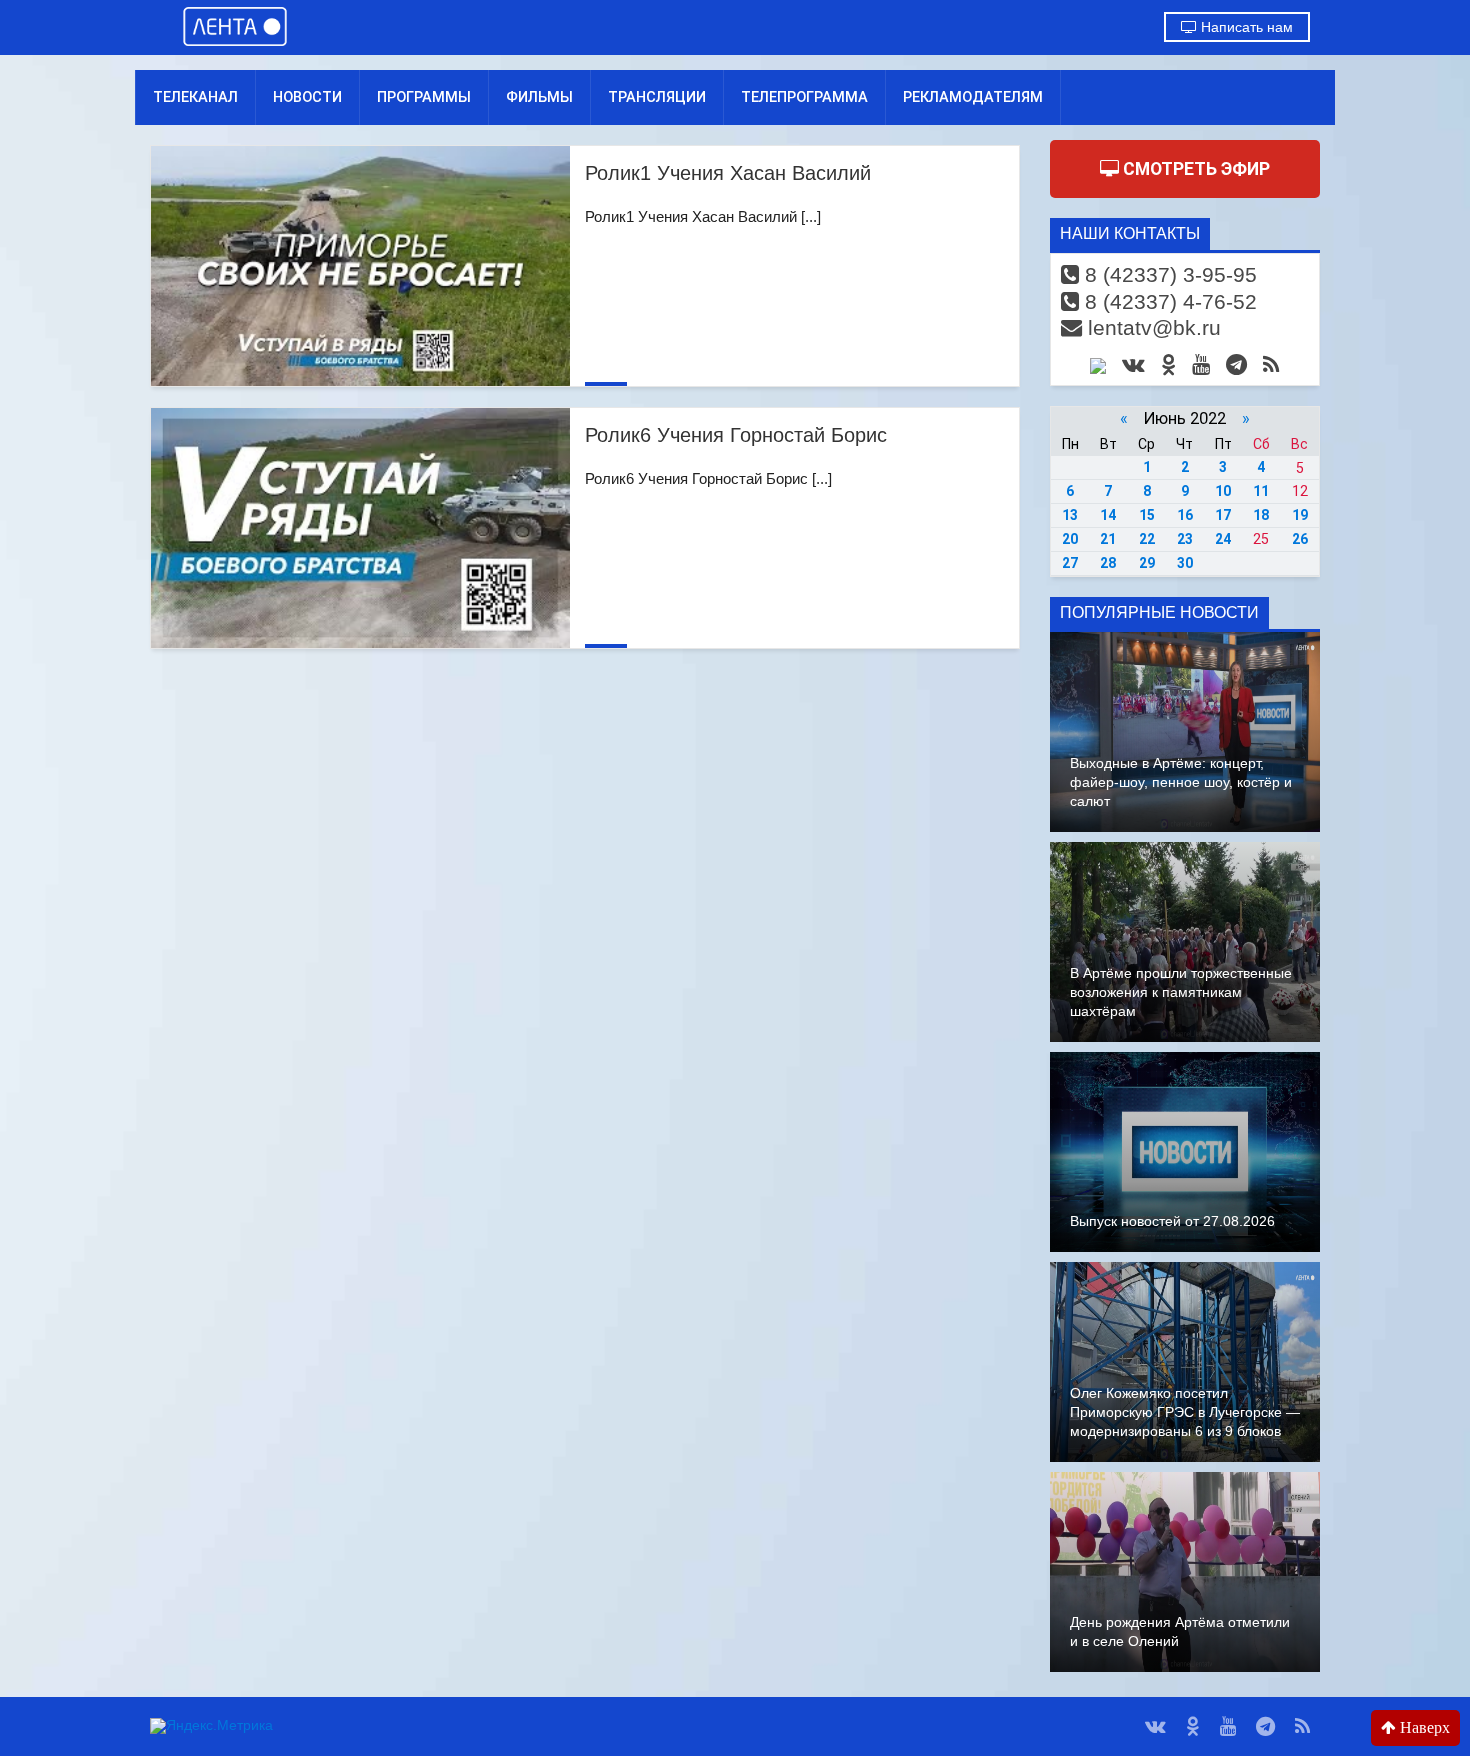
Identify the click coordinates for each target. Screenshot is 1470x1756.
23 (1185, 539)
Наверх (1423, 1727)
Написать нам (1245, 27)
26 (1300, 539)
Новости (307, 97)
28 (1108, 563)
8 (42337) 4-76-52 (1168, 301)
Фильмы (539, 97)
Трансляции (657, 97)
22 (1147, 539)
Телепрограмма (804, 97)
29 (1147, 563)
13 (1070, 515)
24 (1223, 539)
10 (1223, 491)
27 (1070, 563)
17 (1223, 515)
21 (1108, 539)
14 (1108, 515)
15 (1147, 515)
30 (1185, 563)
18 (1261, 515)
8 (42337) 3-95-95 (1168, 274)
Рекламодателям (973, 97)
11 (1261, 491)
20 (1070, 539)
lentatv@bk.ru (1151, 327)
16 (1185, 515)
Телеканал (195, 97)
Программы (424, 97)
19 (1300, 515)
